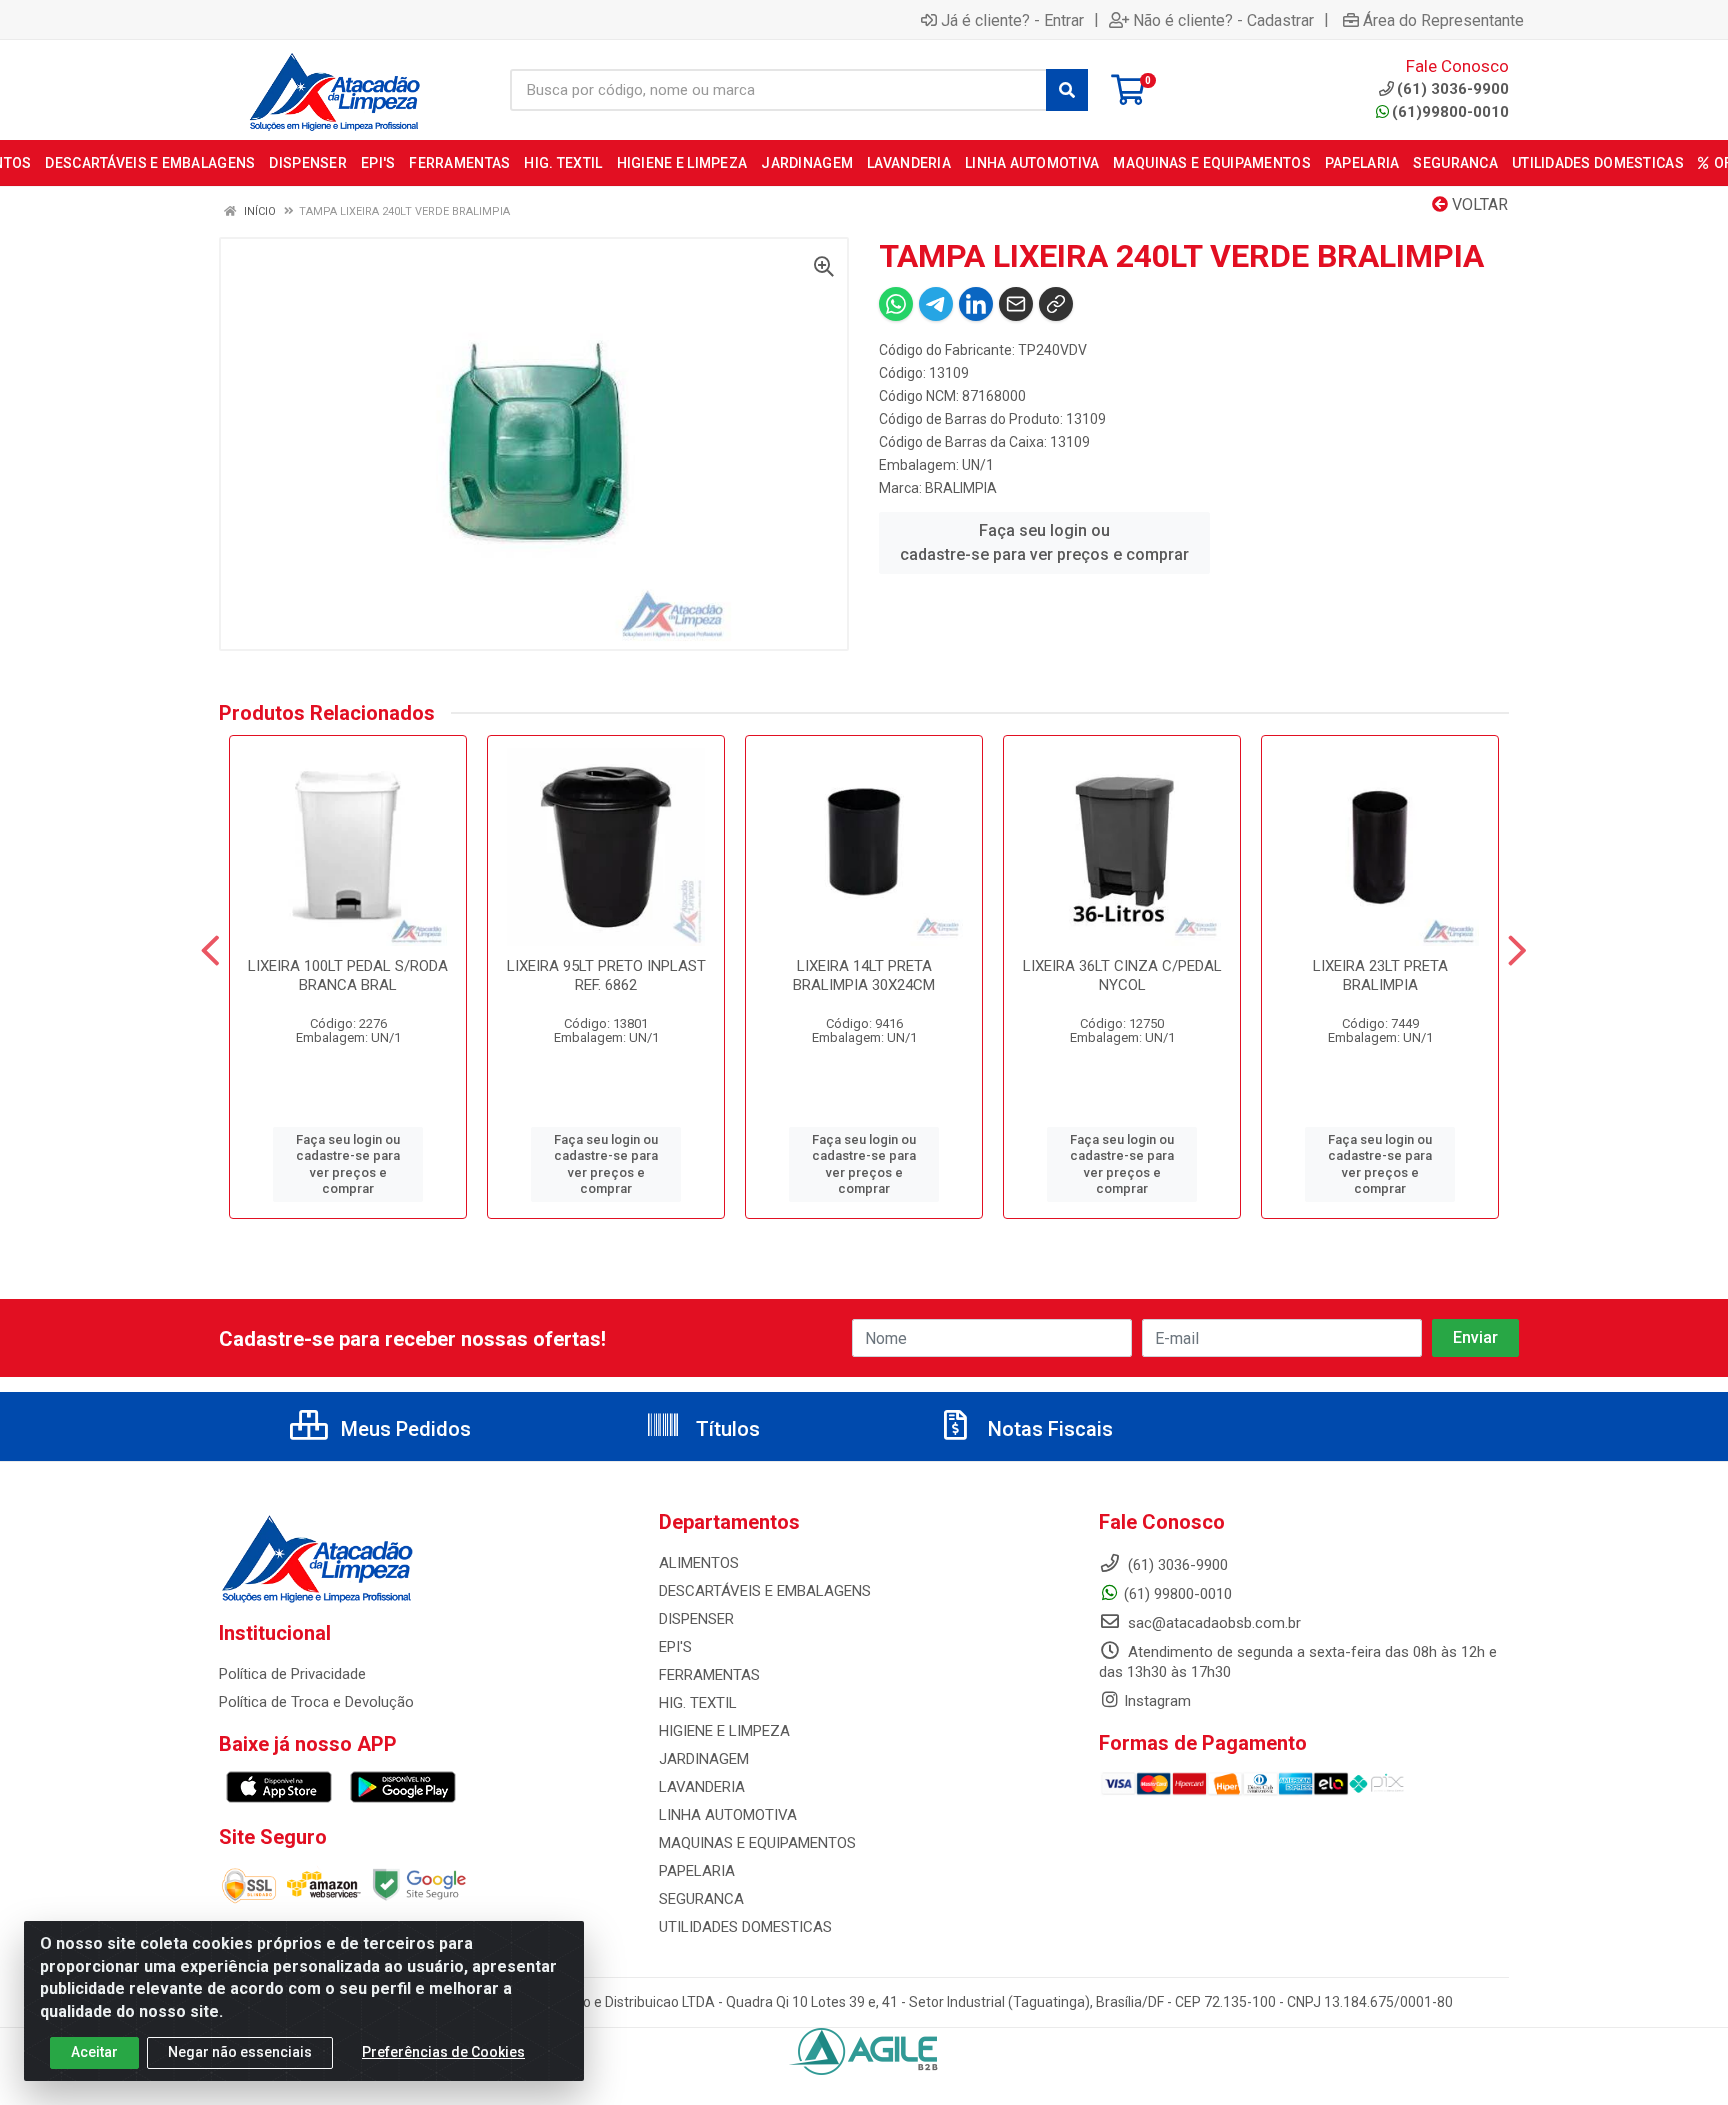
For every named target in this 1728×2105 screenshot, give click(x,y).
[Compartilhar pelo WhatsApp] (896, 304)
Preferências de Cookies (443, 2052)
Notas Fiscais (1048, 1429)
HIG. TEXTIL (698, 1703)
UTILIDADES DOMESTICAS (745, 1927)
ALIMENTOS (699, 1563)
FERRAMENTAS (709, 1675)
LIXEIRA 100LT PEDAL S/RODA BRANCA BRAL (348, 975)
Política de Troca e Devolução (316, 1702)
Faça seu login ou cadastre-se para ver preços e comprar (1044, 542)
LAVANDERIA (702, 1787)
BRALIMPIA (961, 488)
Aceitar (94, 2052)
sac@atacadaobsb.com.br (1212, 1623)
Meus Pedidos (403, 1429)
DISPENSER (696, 1619)
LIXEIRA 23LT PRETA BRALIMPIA (1380, 975)
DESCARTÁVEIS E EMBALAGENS (765, 1591)
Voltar (1478, 204)
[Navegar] (210, 951)
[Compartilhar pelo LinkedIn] (976, 304)
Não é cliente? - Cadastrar (1223, 20)
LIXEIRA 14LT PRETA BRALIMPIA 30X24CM (864, 975)
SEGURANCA (701, 1899)
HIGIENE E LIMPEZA (724, 1731)
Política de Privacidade (292, 1674)
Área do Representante (1443, 20)
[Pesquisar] (1067, 90)
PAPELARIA (697, 1871)
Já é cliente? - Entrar (1012, 20)
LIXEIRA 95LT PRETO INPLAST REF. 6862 (606, 975)
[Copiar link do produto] (1056, 304)
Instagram (1157, 1701)
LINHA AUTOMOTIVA (728, 1815)
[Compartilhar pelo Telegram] (936, 304)
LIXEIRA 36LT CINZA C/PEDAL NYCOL (1122, 975)
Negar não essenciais (240, 2052)
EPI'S (675, 1647)
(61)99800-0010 (1450, 112)
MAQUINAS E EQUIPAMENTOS (757, 1843)
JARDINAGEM (704, 1759)
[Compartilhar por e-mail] (1016, 304)
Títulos (725, 1429)
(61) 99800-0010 (1178, 1594)
